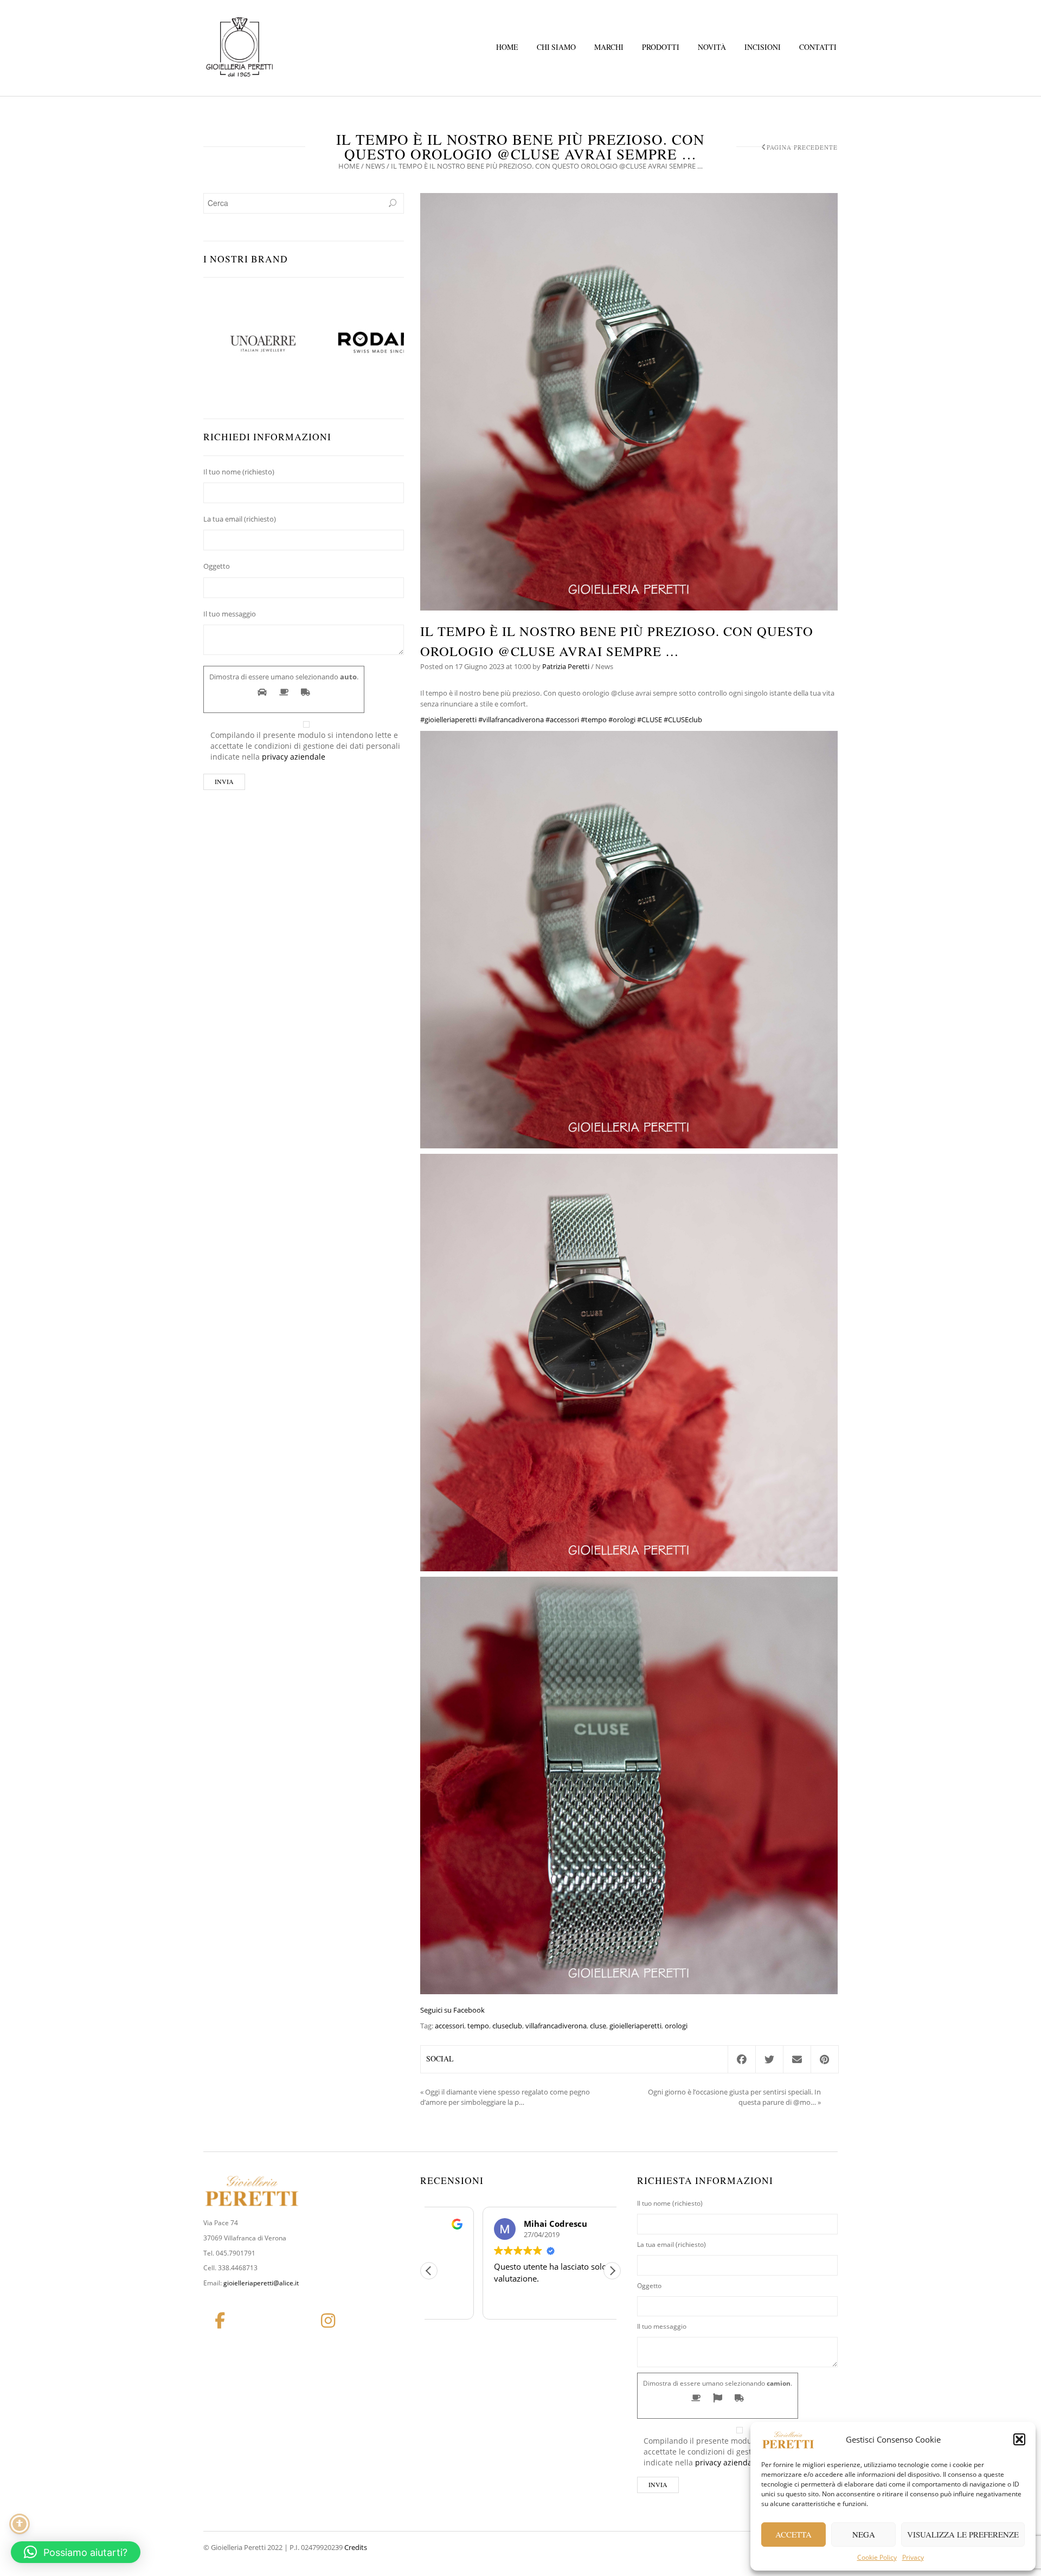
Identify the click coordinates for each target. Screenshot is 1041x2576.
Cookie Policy (877, 2557)
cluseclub (507, 2026)
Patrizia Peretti (566, 666)
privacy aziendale (294, 757)
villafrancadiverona (556, 2026)
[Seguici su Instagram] (328, 2321)
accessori (449, 2026)
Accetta (793, 2534)
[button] (1019, 2439)
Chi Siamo (556, 47)
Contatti (818, 47)
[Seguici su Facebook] (220, 2321)
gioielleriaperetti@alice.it (261, 2283)
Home (507, 47)
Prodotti (661, 47)
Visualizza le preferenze (963, 2534)
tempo (478, 2026)
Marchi (609, 47)
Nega (864, 2534)
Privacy (913, 2557)
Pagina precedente (802, 147)
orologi (676, 2026)
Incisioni (763, 47)
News (375, 166)
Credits (356, 2547)
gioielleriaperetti (635, 2026)
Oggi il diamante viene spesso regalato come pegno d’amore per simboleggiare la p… (505, 2097)
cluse (598, 2026)
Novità (712, 47)
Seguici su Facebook (452, 2010)
